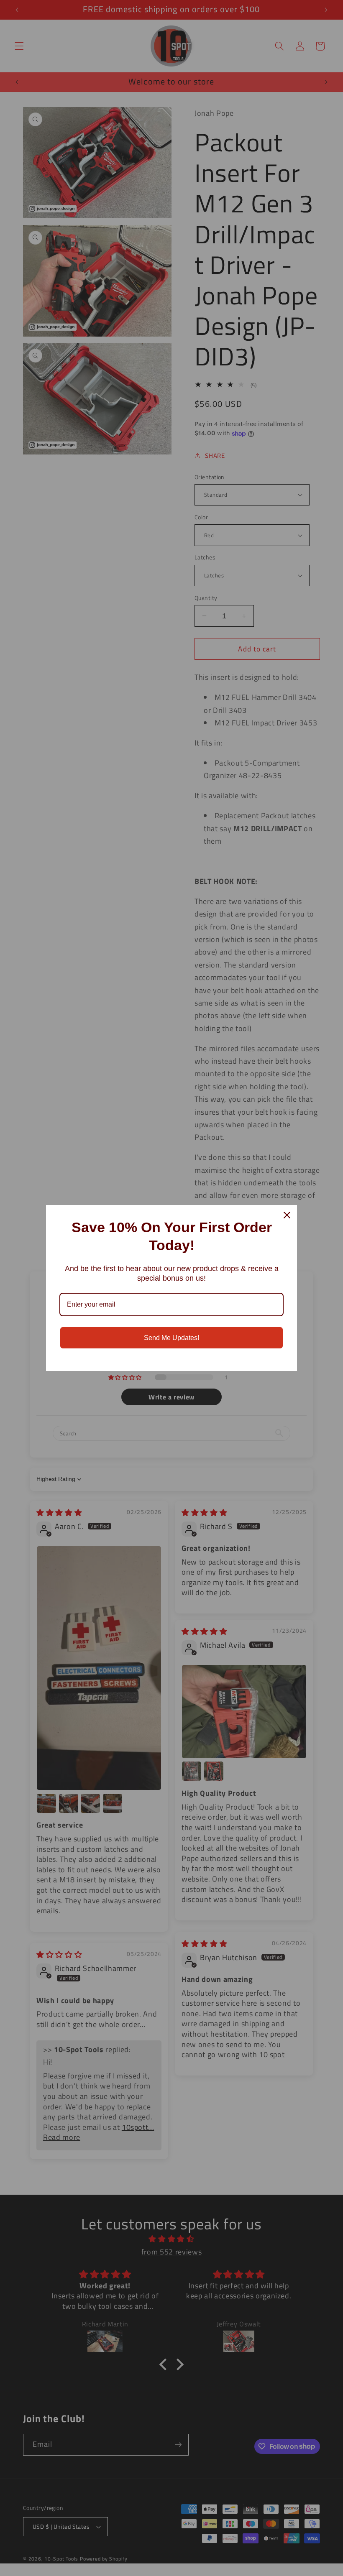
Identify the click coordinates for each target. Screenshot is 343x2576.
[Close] (287, 1215)
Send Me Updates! (171, 1338)
